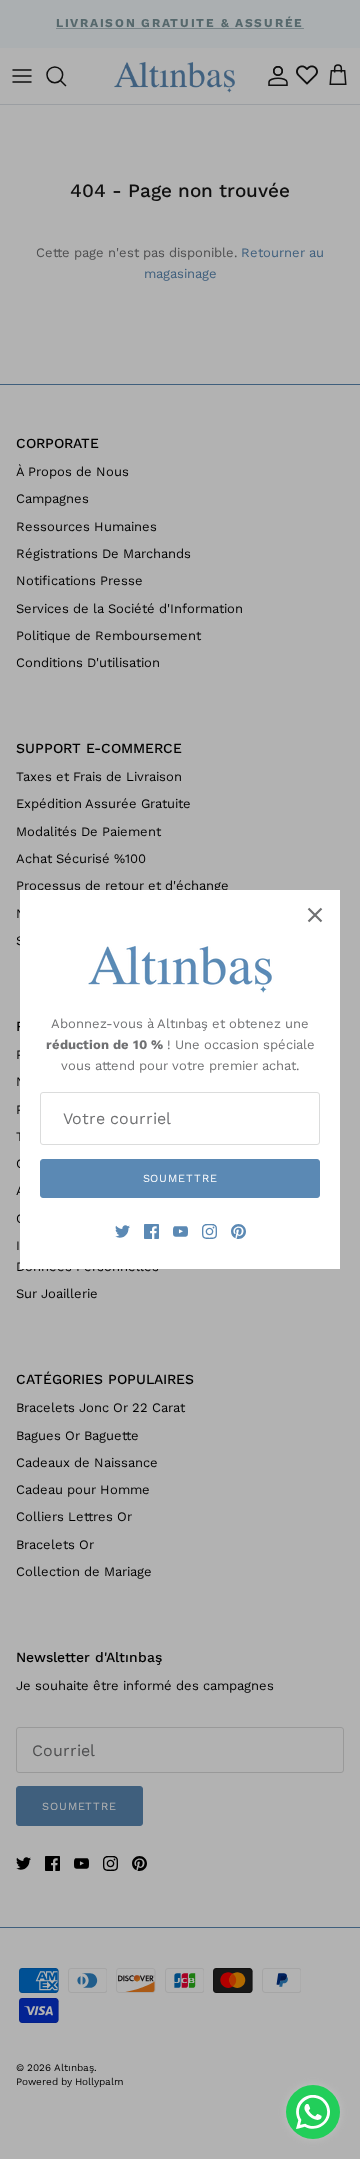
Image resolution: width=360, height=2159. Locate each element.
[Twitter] (122, 1231)
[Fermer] (315, 915)
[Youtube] (180, 1231)
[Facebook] (151, 1231)
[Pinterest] (238, 1231)
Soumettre (180, 1178)
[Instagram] (209, 1231)
